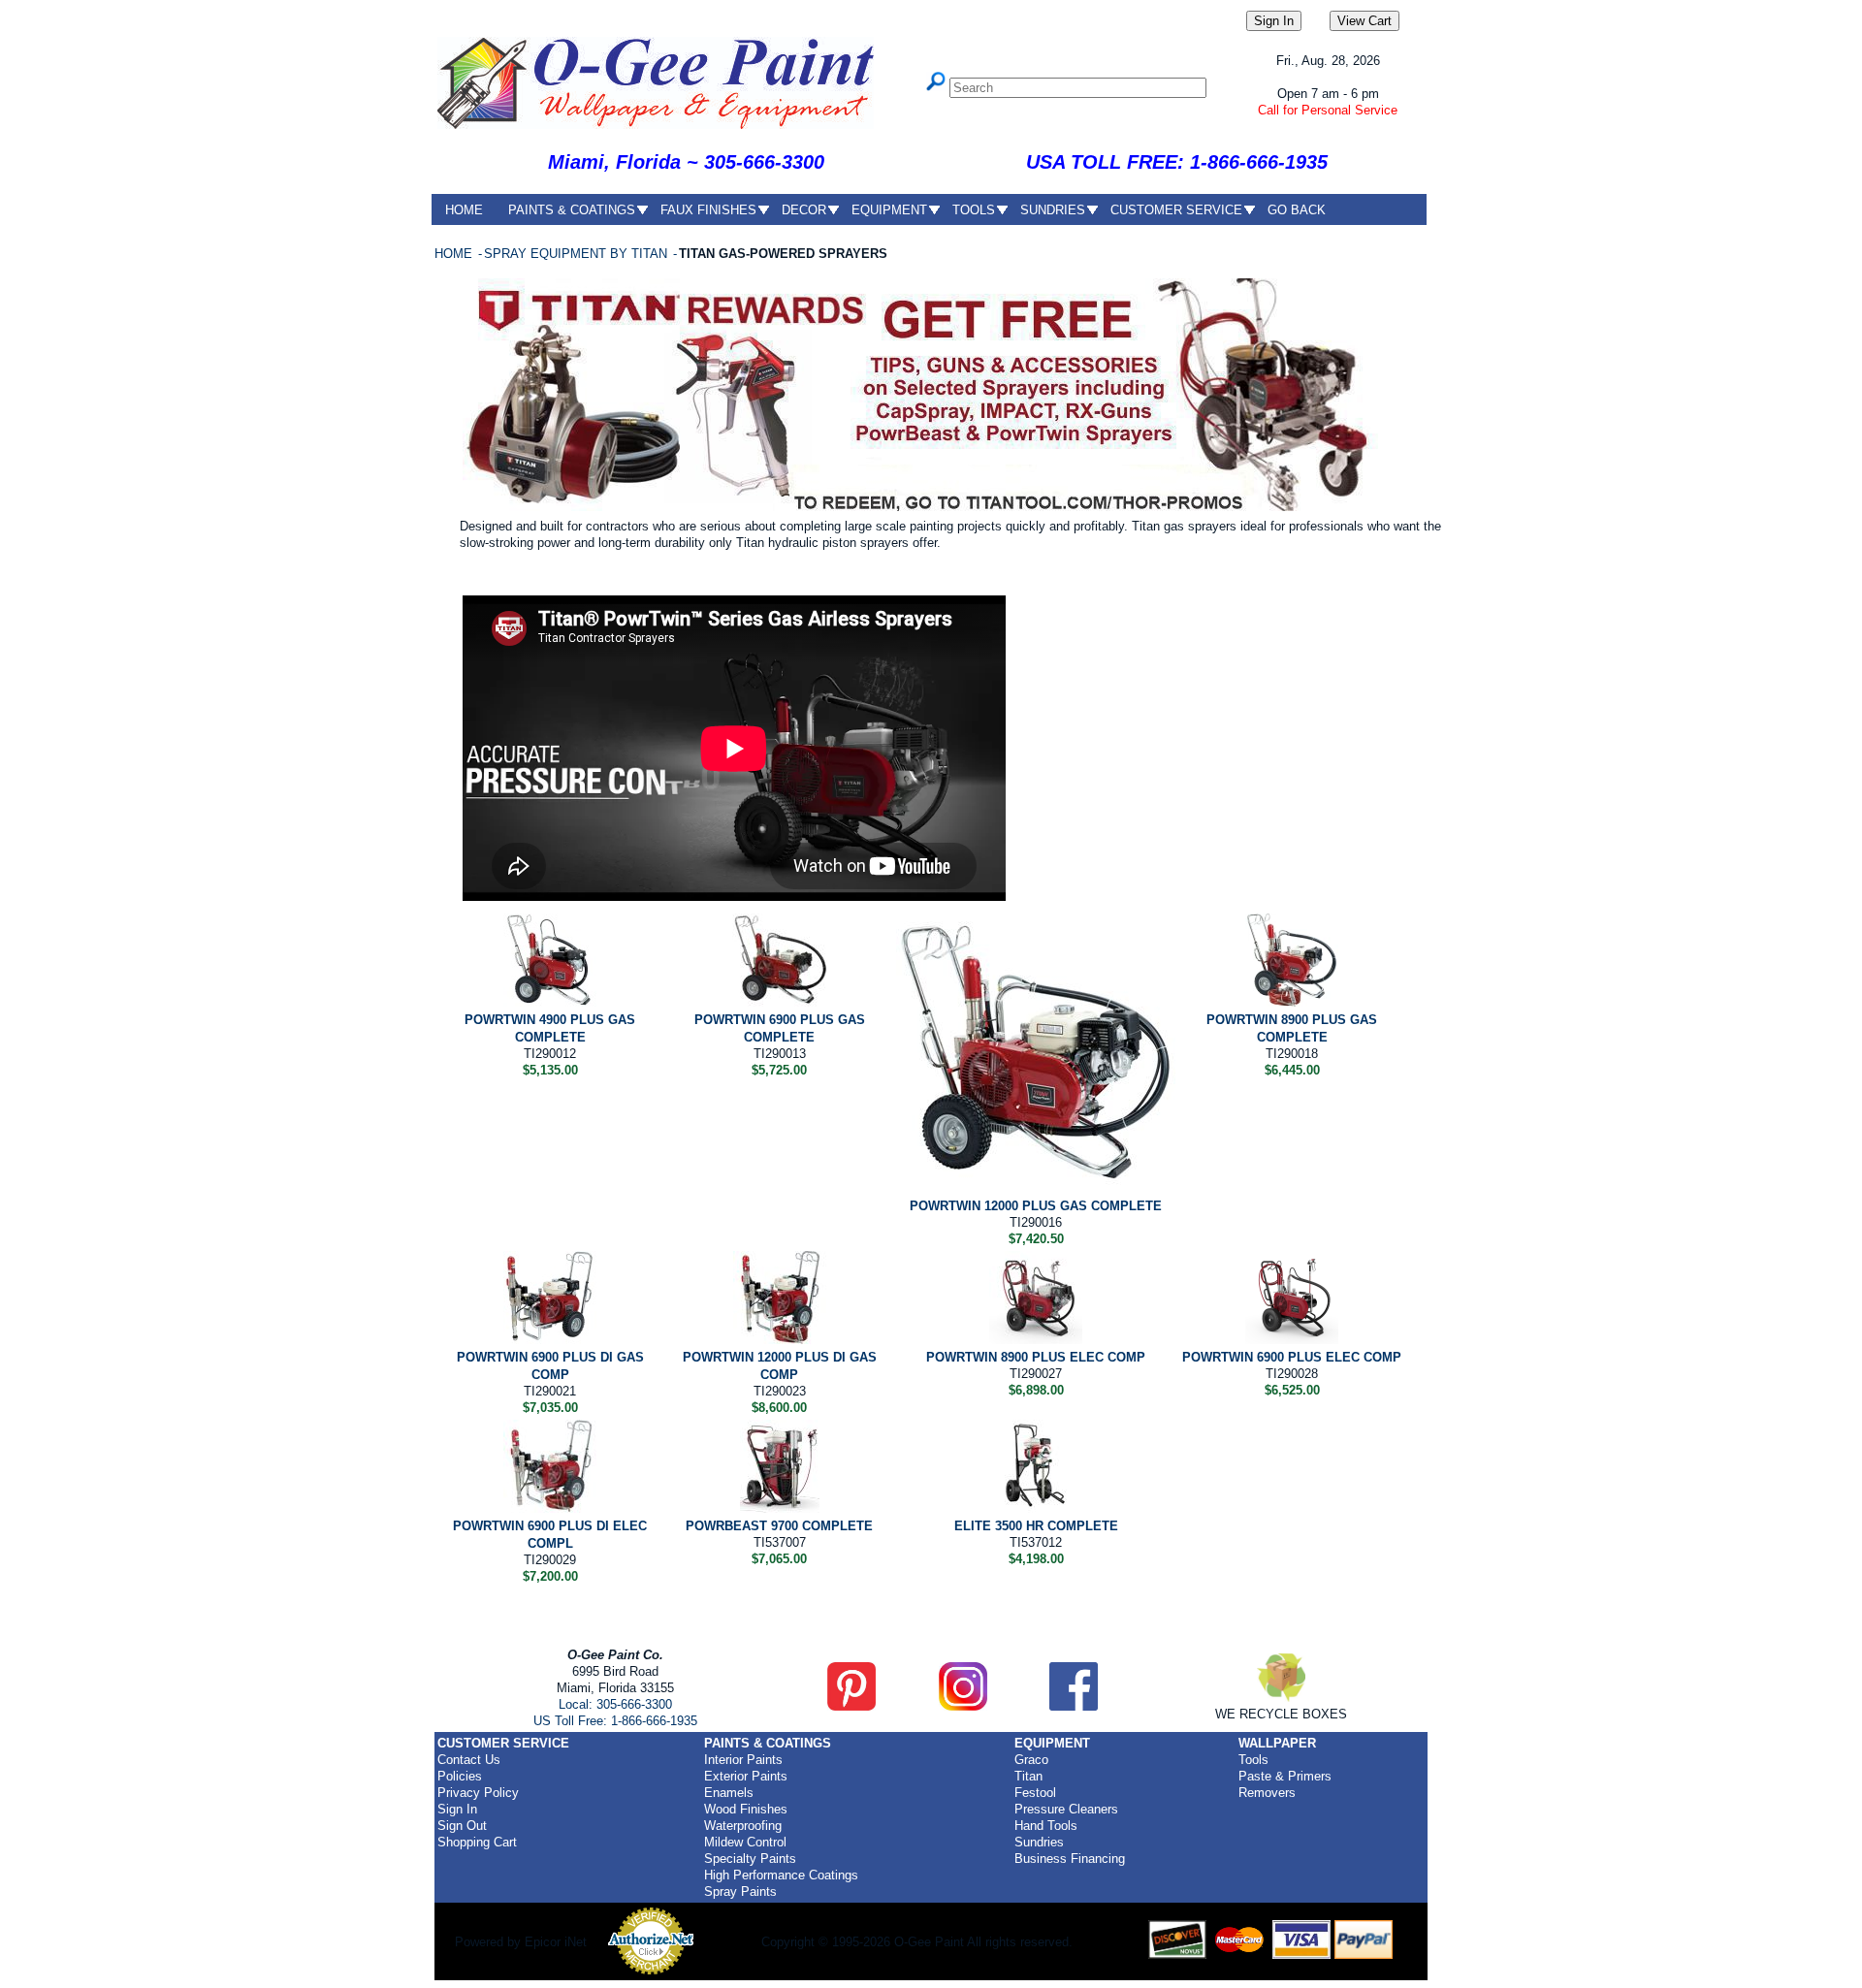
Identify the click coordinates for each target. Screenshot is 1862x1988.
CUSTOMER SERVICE (1176, 210)
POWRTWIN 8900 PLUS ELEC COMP (1036, 1357)
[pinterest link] (851, 1706)
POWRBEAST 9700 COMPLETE (779, 1526)
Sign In (457, 1809)
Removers (1267, 1793)
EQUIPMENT (889, 210)
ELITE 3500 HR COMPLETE (1036, 1526)
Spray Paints (740, 1892)
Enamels (729, 1793)
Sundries (1039, 1842)
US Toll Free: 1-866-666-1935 (615, 1721)
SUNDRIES (1053, 210)
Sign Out (462, 1826)
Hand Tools (1046, 1826)
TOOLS (974, 210)
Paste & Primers (1285, 1776)
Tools (1253, 1760)
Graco (1031, 1760)
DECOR (804, 210)
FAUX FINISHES (708, 210)
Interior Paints (743, 1760)
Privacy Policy (478, 1793)
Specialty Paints (750, 1859)
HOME (464, 210)
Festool (1035, 1793)
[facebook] (1074, 1706)
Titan (1028, 1776)
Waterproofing (743, 1826)
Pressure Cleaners (1066, 1809)
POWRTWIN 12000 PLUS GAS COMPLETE (1036, 1206)
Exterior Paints (746, 1776)
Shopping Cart (477, 1842)
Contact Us (469, 1760)
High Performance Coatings (781, 1875)
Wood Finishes (746, 1809)
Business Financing (1070, 1859)
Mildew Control (745, 1842)
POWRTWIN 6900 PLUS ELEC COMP (1292, 1357)
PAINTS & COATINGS (572, 210)
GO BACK (1297, 210)
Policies (460, 1776)
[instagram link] (963, 1706)
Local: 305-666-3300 (615, 1704)
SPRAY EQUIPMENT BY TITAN (578, 254)
